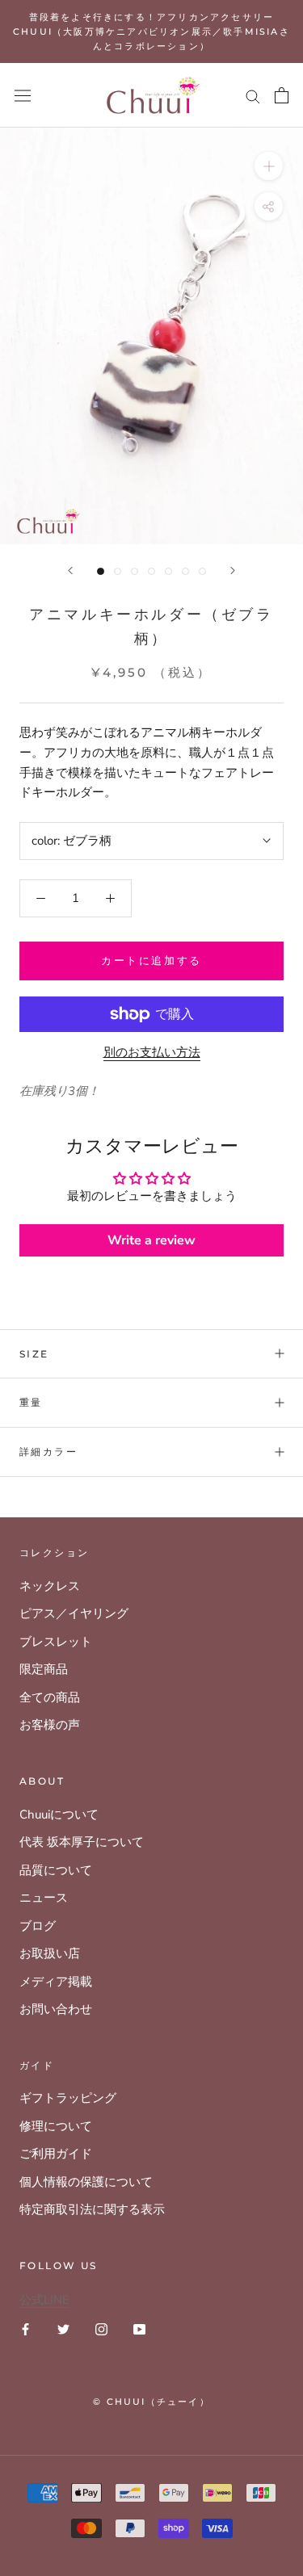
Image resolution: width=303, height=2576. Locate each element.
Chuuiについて (59, 1815)
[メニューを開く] (23, 95)
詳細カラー (48, 1452)
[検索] (253, 96)
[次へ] (233, 571)
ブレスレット (56, 1642)
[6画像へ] (185, 571)
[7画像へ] (202, 571)
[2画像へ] (118, 571)
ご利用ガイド (56, 2154)
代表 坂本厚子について (82, 1842)
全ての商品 (50, 1697)
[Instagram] (101, 2328)
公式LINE (44, 2300)
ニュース (44, 1898)
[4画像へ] (151, 571)
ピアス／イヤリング (74, 1613)
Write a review (151, 1240)
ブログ (38, 1926)
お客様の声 (50, 1725)
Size (34, 1354)
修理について (56, 2126)
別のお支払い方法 (152, 1052)
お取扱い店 (50, 1953)
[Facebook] (25, 2328)
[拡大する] (269, 166)
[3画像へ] (135, 571)
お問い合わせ (56, 2009)
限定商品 (44, 1669)
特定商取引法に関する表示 (92, 2209)
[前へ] (70, 571)
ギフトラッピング (68, 2098)
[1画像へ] (101, 571)
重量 (31, 1402)
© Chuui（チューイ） (151, 2402)
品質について (56, 1870)
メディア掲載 (56, 1982)
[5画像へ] (168, 571)
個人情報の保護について (86, 2182)
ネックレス (50, 1586)
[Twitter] (63, 2328)
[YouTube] (139, 2328)
